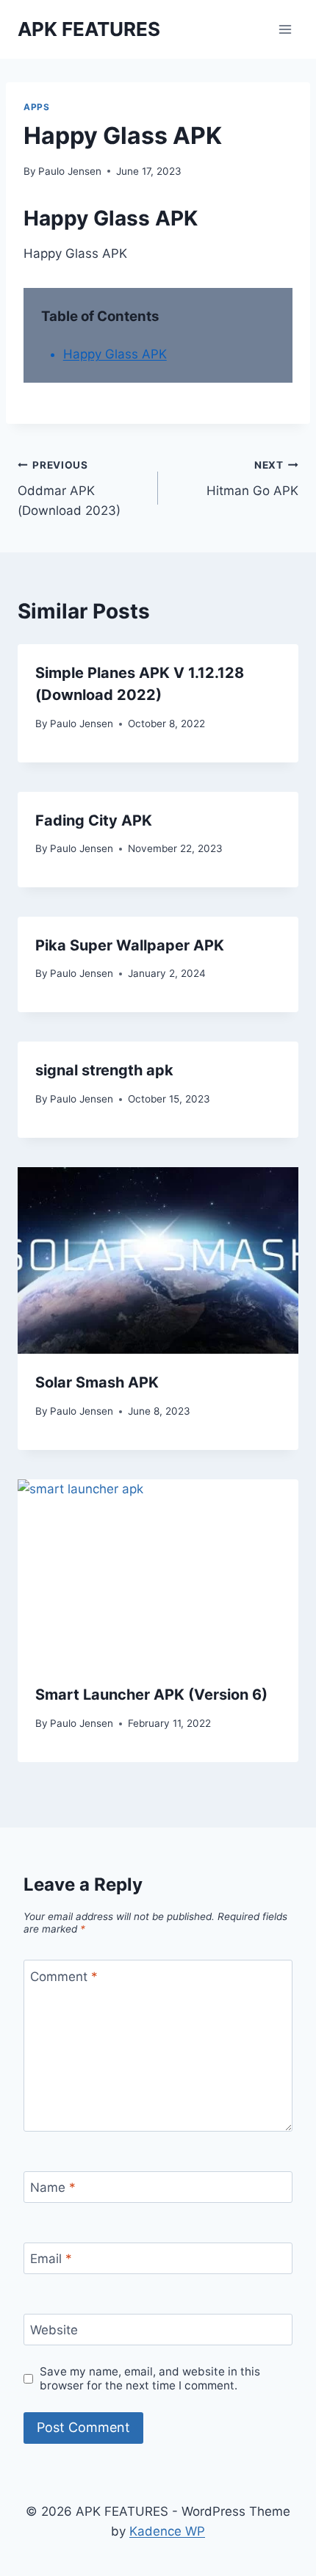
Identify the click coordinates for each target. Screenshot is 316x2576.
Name (53, 2187)
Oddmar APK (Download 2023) (69, 488)
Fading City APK (94, 820)
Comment (64, 1976)
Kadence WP (167, 2531)
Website (54, 2330)
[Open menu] (285, 29)
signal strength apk (104, 1070)
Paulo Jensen (70, 171)
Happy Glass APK (115, 354)
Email (51, 2259)
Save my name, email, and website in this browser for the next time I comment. (150, 2379)
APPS (36, 107)
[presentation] (158, 1261)
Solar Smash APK (97, 1382)
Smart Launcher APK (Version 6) (151, 1695)
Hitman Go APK (252, 479)
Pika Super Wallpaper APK (130, 945)
